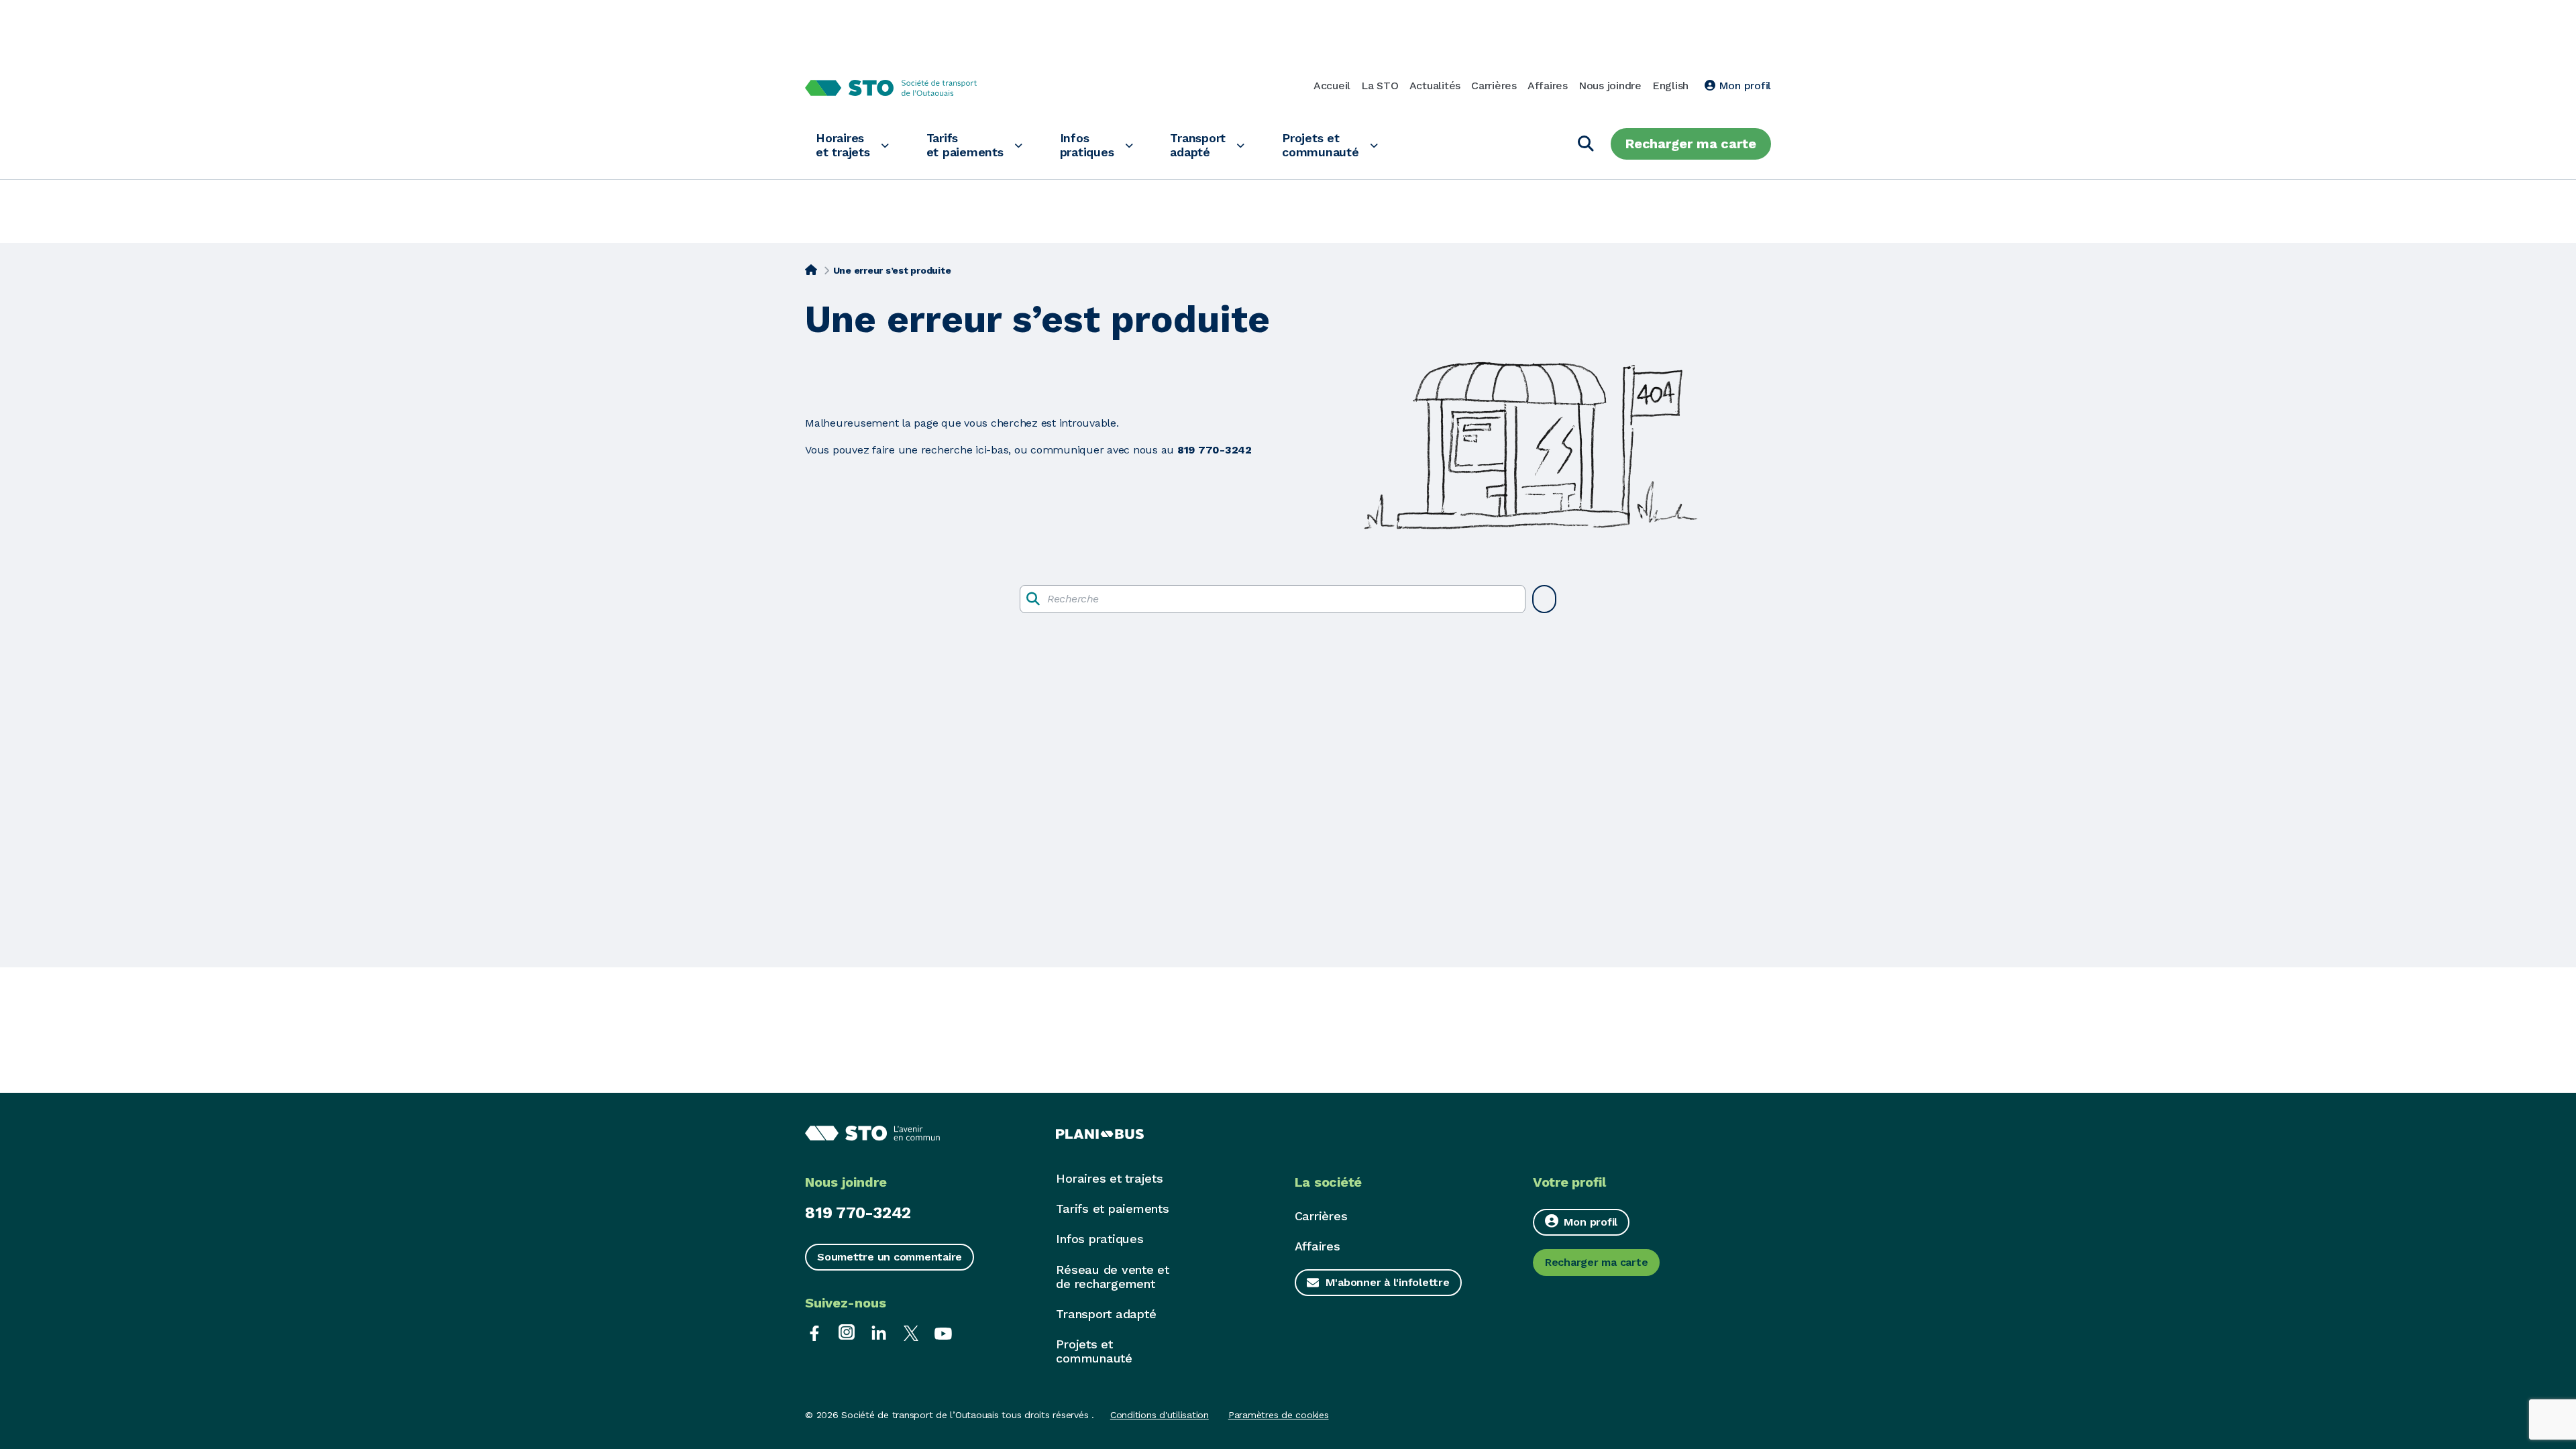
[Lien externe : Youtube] (943, 1332)
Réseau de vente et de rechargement (1113, 1277)
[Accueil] (811, 269)
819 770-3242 (858, 1213)
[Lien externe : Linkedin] (879, 1332)
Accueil (1332, 86)
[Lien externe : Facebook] (814, 1332)
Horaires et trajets (843, 145)
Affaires (1548, 86)
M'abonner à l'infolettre (1388, 1282)
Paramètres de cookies (1279, 1415)
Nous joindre (1610, 86)
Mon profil (1743, 86)
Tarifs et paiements (965, 145)
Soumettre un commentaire (890, 1257)
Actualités (1435, 86)
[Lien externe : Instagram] (847, 1332)
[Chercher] (1586, 144)
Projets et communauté (1321, 145)
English (1670, 86)
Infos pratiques (1087, 145)
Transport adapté (1198, 145)
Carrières (1494, 86)
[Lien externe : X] (911, 1332)
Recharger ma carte (1691, 144)
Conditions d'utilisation (1160, 1415)
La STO (1380, 86)
